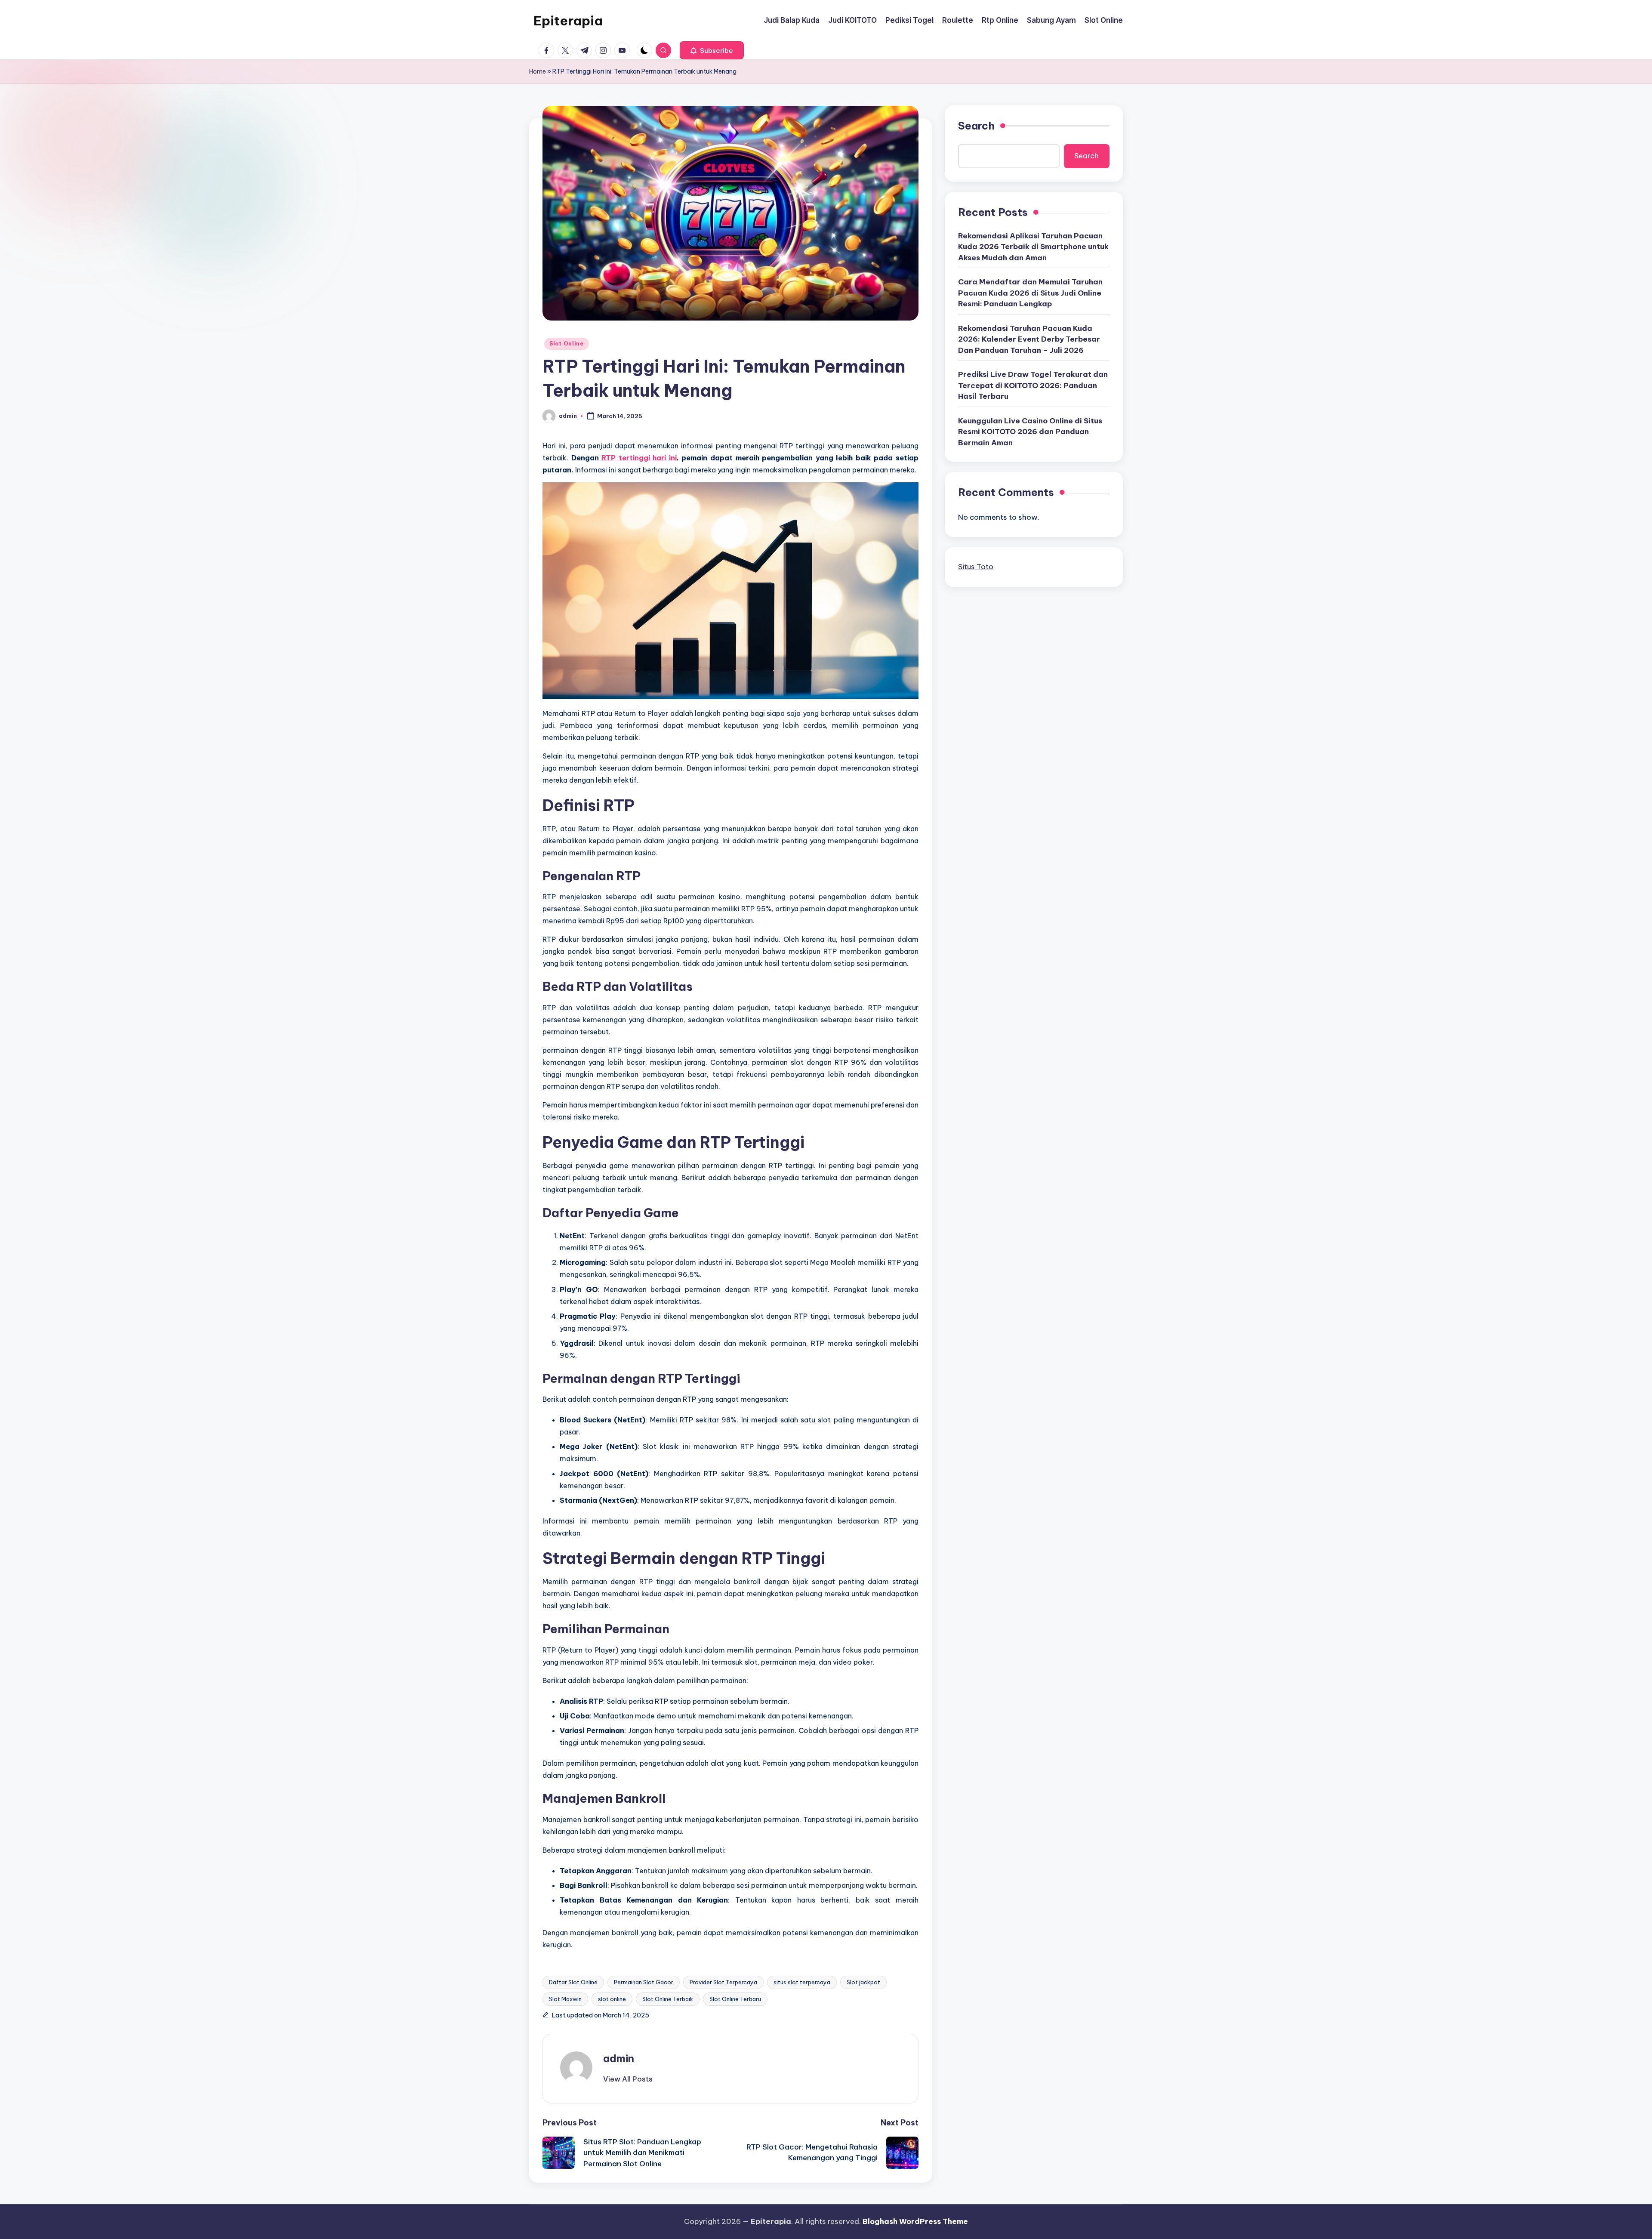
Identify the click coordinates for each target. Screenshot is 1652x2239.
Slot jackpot (863, 1982)
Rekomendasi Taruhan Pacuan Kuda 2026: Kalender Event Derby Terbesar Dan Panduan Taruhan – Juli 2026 (1029, 339)
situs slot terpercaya (802, 1982)
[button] (712, 50)
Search (976, 126)
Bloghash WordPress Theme (915, 2221)
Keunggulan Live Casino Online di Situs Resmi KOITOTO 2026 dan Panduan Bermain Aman (1030, 431)
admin (619, 2058)
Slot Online (567, 344)
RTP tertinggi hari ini (639, 458)
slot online (612, 1999)
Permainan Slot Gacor (644, 1982)
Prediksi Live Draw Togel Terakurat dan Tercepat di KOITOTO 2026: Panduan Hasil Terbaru (1033, 385)
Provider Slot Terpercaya (723, 1982)
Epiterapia (568, 21)
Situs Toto (976, 567)
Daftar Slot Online (573, 1982)
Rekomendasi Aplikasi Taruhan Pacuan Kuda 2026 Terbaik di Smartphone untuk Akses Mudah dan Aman (1033, 246)
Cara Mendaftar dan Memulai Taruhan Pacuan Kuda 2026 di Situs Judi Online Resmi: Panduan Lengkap (1030, 293)
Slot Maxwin (565, 1999)
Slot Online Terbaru (735, 1999)
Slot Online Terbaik (668, 1999)
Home (538, 71)
